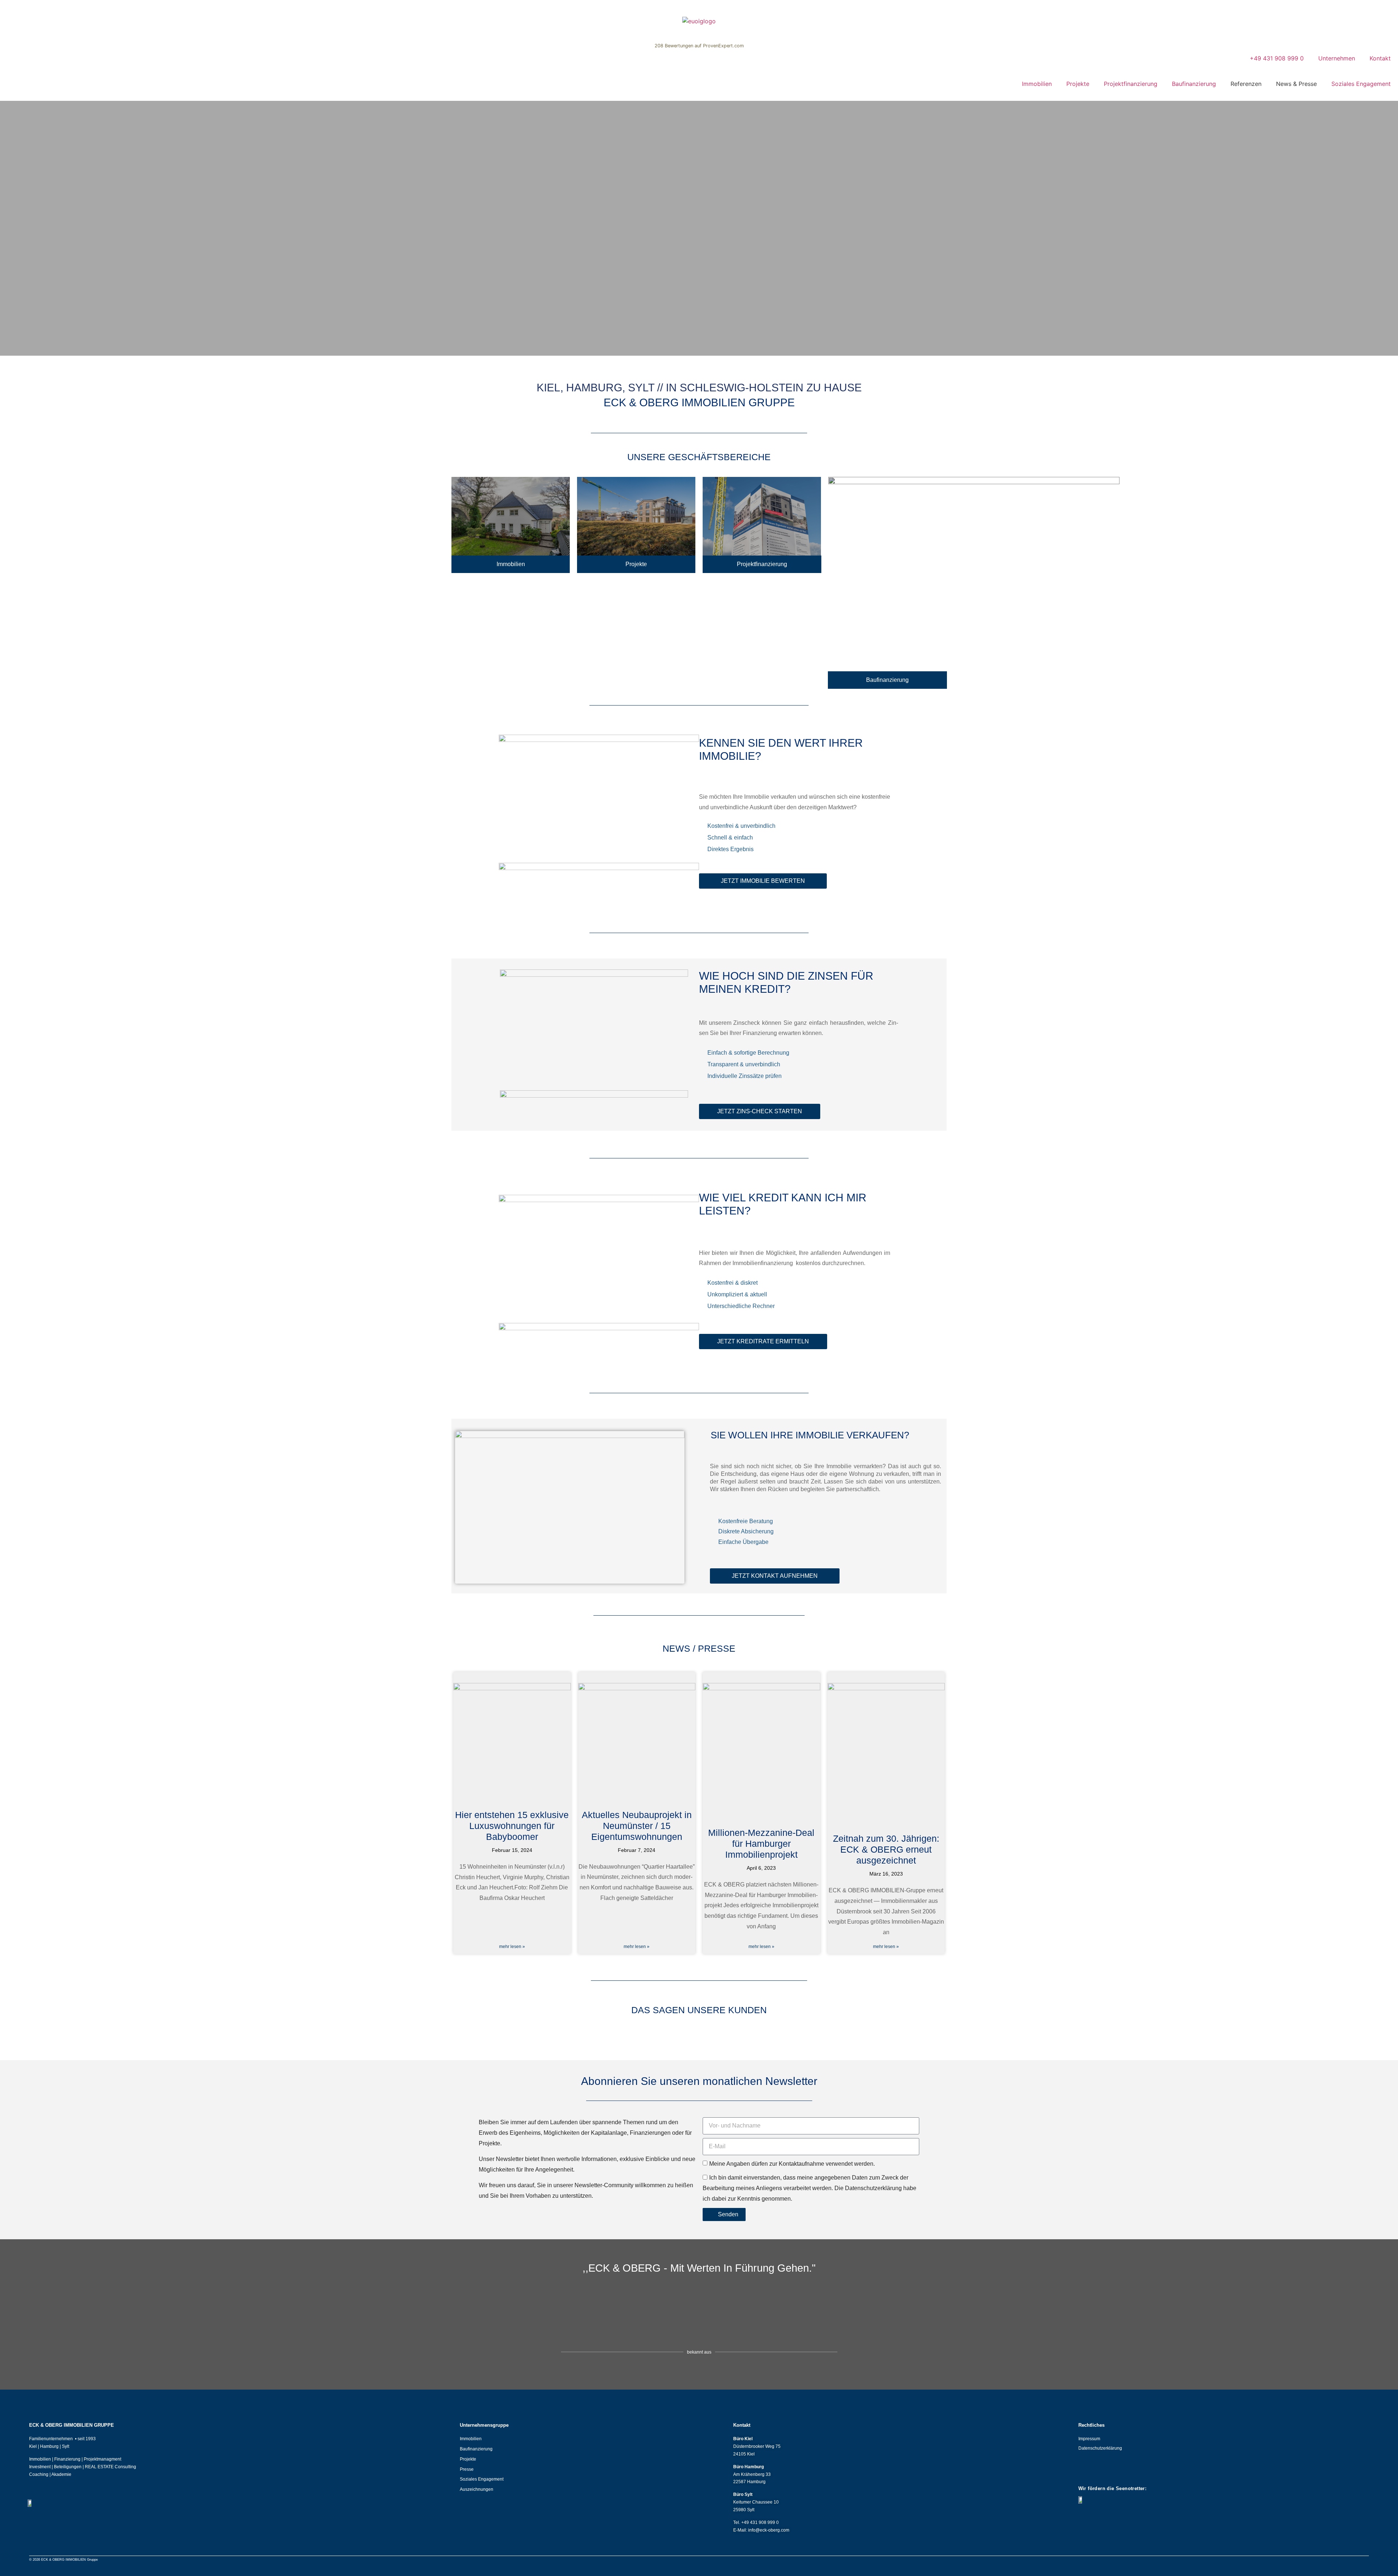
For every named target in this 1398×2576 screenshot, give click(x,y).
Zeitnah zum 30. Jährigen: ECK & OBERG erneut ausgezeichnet (886, 1849)
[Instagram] (1100, 2471)
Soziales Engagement (1361, 84)
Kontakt (1380, 58)
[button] (7, 228)
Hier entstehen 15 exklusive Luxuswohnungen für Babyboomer (512, 1826)
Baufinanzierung (1194, 84)
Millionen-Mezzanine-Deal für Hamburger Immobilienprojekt (761, 1844)
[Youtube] (1153, 2471)
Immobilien (1037, 84)
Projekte (1078, 84)
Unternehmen (1337, 58)
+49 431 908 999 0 (1277, 58)
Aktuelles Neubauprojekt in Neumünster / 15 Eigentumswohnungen (637, 1826)
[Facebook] (1118, 2471)
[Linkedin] (1082, 2471)
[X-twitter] (1136, 2471)
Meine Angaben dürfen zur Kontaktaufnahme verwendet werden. (792, 2164)
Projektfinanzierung (1131, 84)
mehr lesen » (512, 1947)
